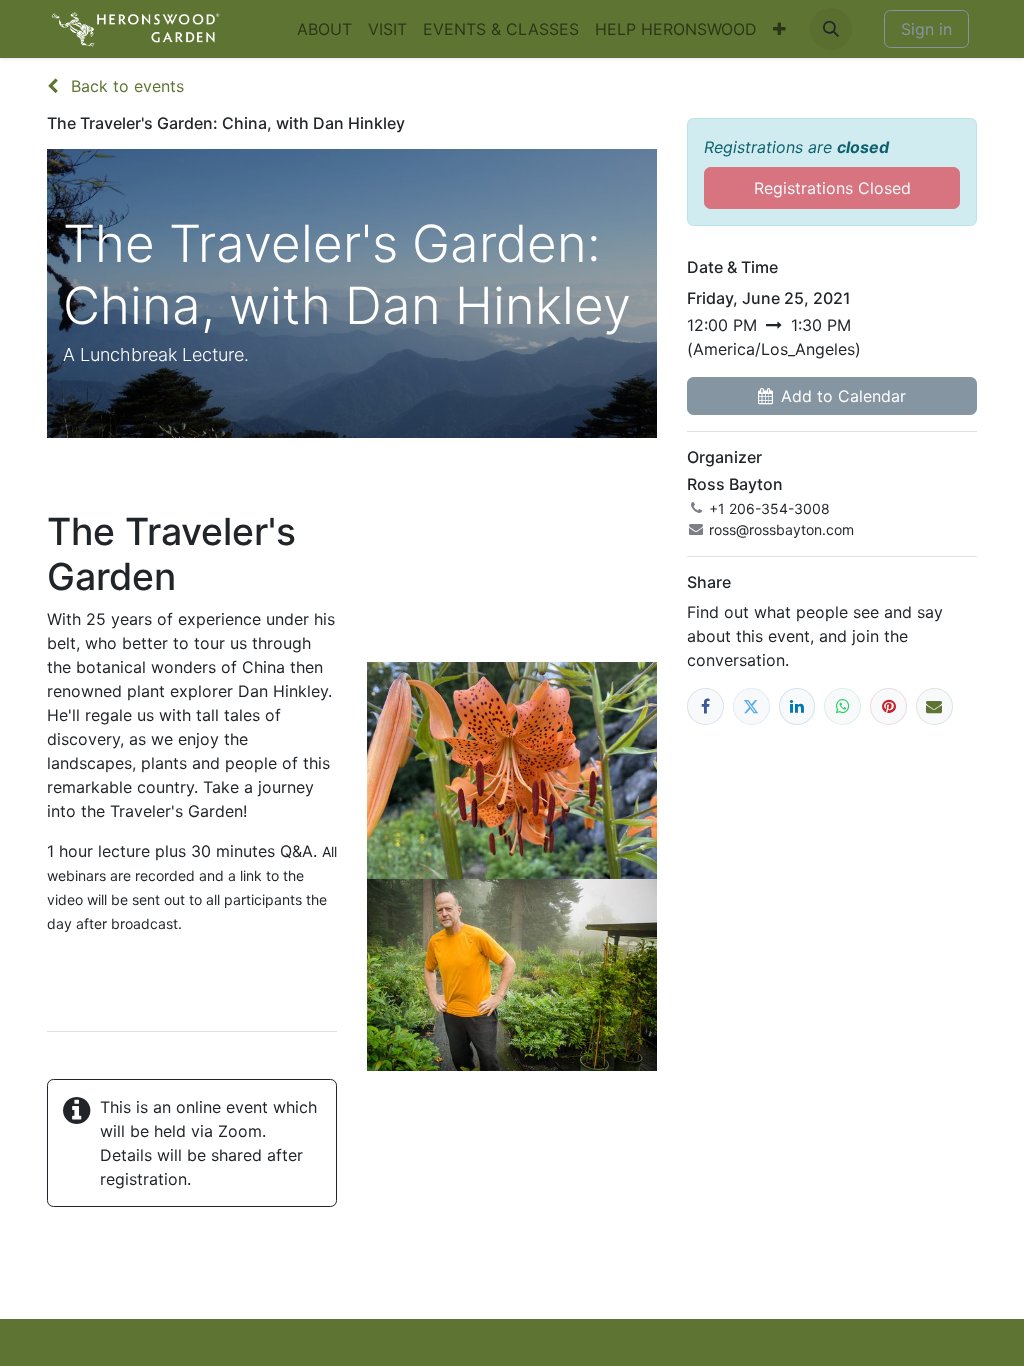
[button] (831, 29)
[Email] (934, 706)
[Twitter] (751, 706)
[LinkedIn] (797, 706)
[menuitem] (324, 29)
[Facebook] (705, 706)
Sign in (926, 29)
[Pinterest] (888, 706)
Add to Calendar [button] (843, 396)
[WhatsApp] (842, 706)
